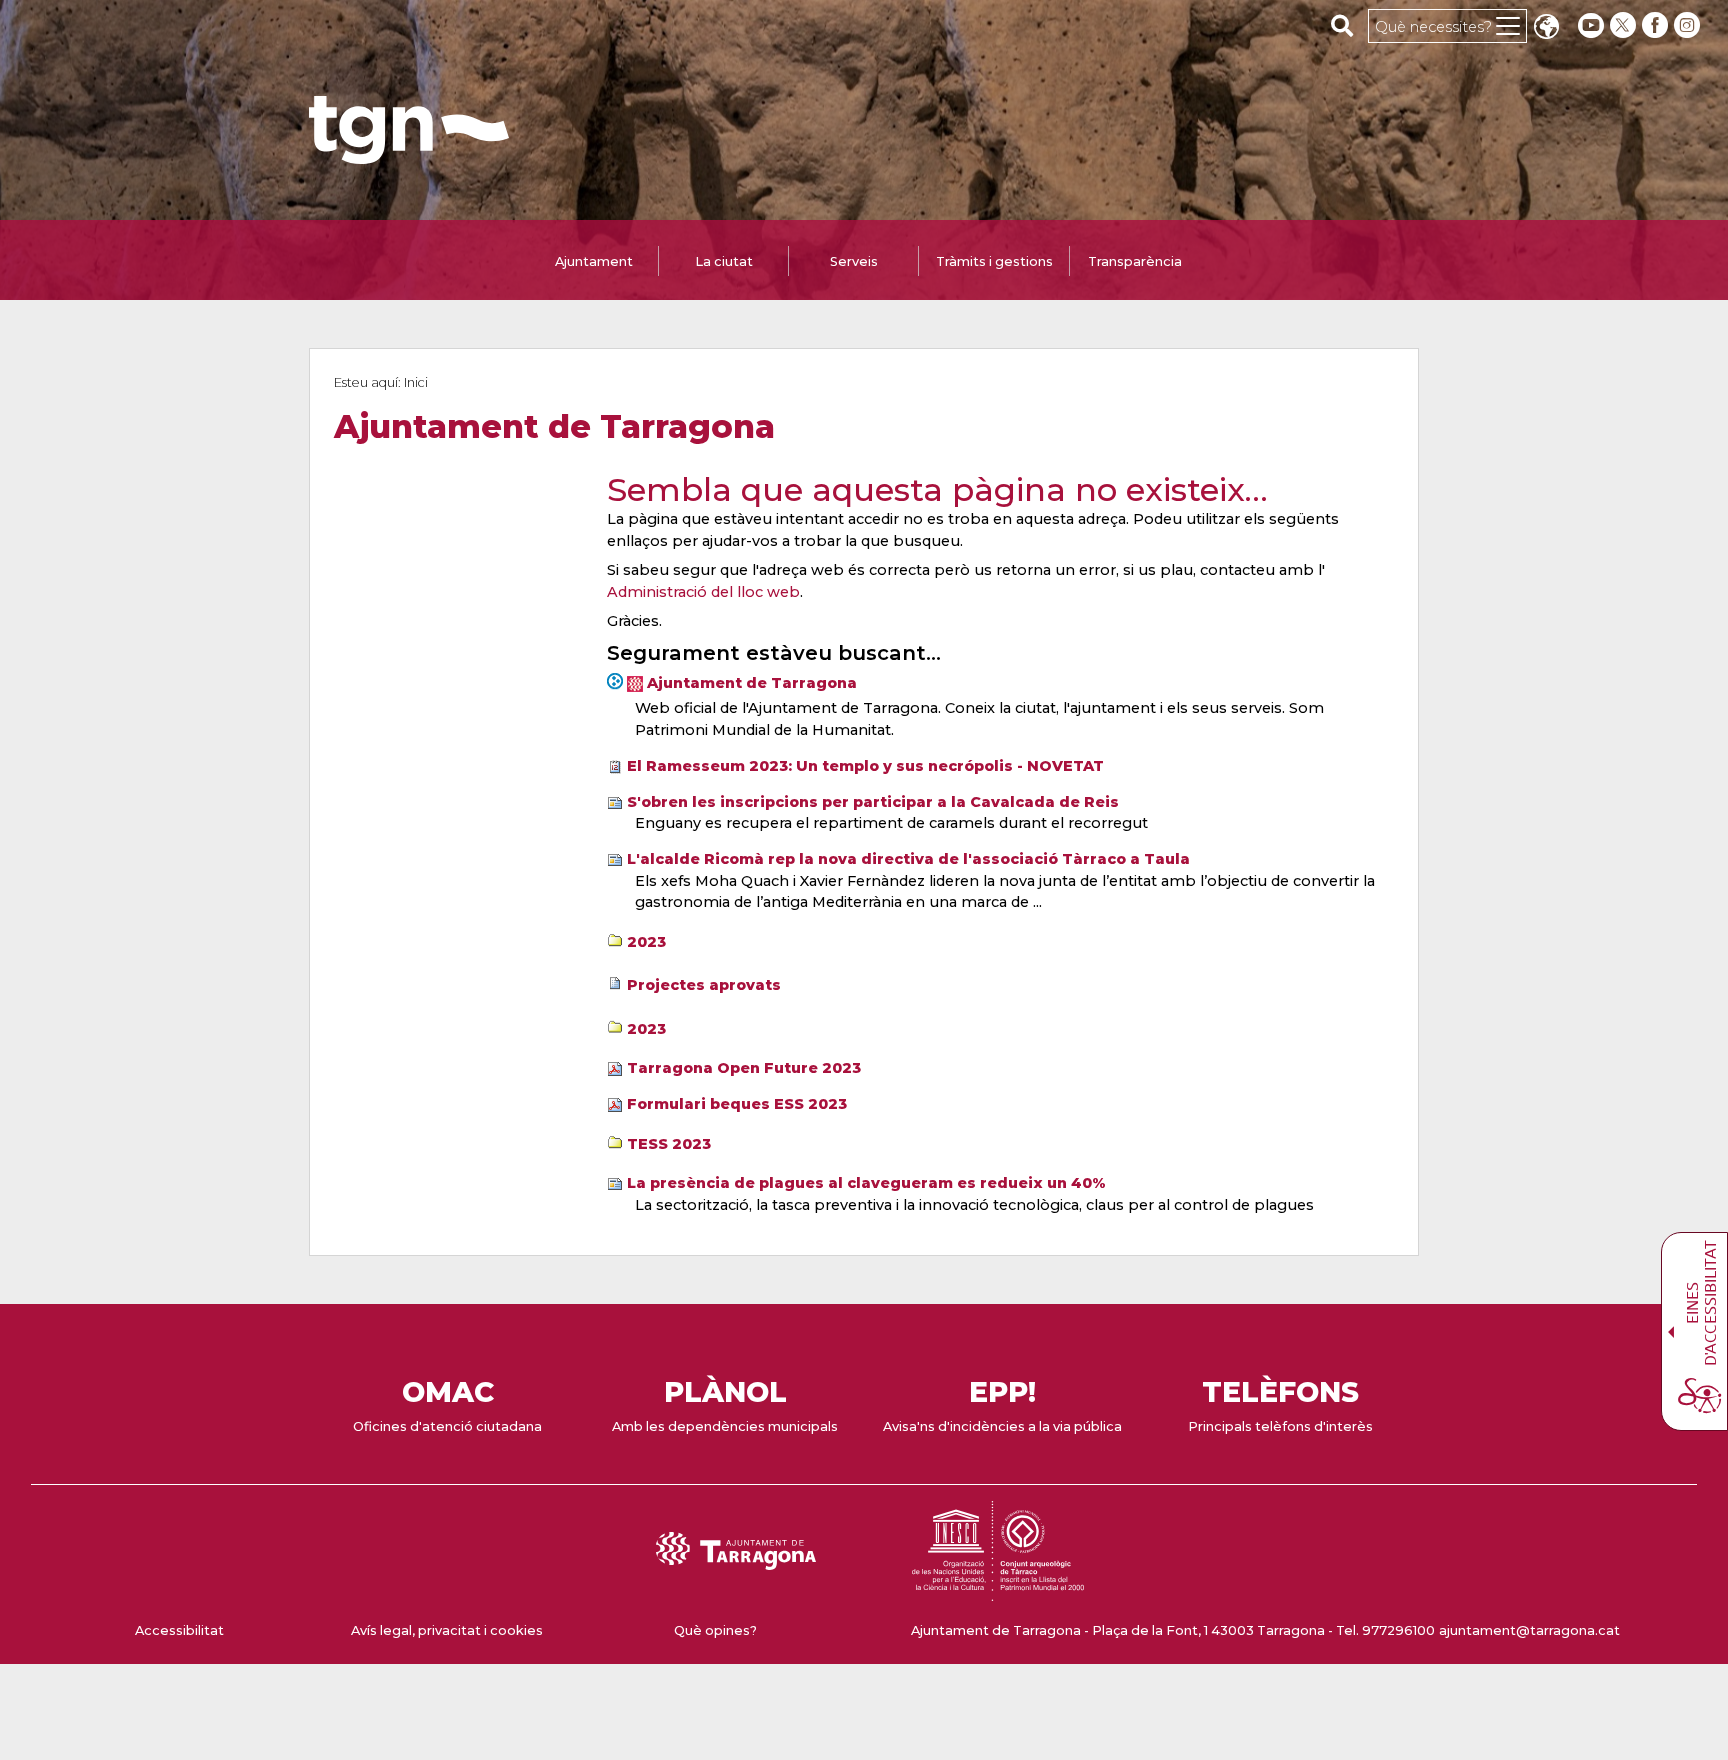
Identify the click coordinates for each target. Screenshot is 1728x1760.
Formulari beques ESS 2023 (737, 1104)
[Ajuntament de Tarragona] (409, 154)
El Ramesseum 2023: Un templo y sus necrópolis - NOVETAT (865, 766)
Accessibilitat (179, 1630)
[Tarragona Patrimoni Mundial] (998, 1591)
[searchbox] (1342, 25)
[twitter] (1625, 25)
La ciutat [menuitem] (724, 261)
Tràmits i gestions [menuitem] (994, 261)
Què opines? (715, 1630)
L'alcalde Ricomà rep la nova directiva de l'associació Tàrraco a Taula (908, 859)
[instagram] (1689, 25)
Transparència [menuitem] (1135, 261)
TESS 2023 (669, 1144)
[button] (1546, 28)
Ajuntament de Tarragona (752, 683)
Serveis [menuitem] (854, 261)
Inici (416, 382)
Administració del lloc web (703, 592)
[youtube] (1591, 25)
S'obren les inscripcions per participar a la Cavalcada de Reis (873, 802)
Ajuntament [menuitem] (594, 261)
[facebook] (1657, 25)
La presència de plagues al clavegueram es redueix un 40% (866, 1183)
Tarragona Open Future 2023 (744, 1068)
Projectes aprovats (704, 985)
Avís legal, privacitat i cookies (447, 1630)
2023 (646, 942)
